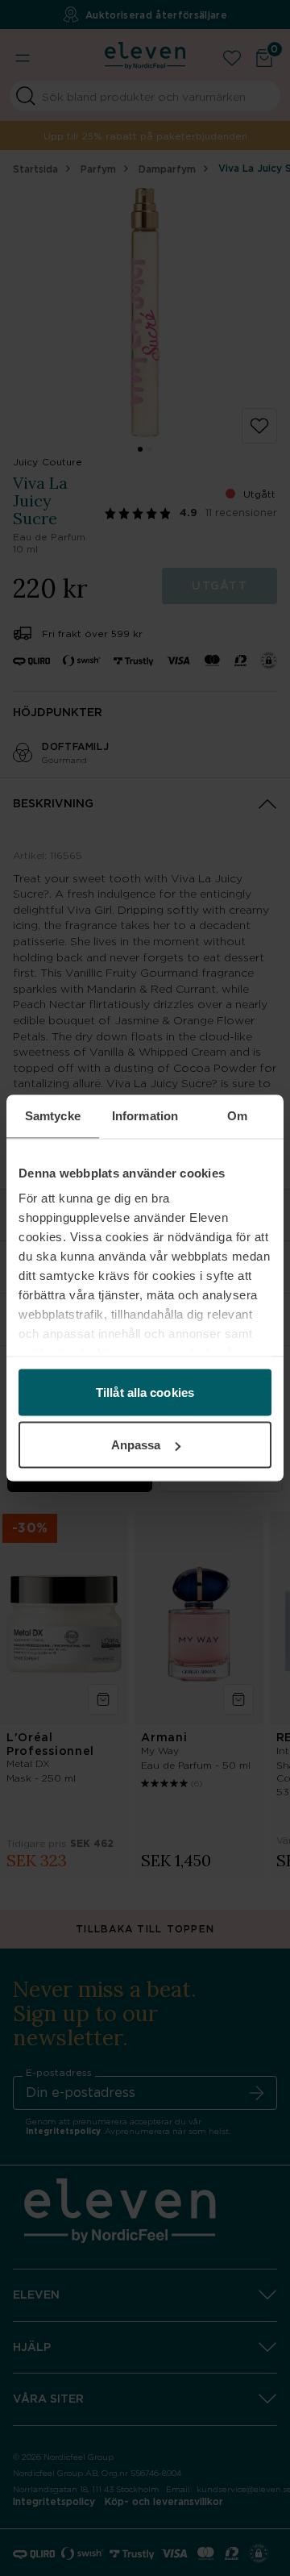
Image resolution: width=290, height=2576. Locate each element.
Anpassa (136, 1445)
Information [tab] (145, 1116)
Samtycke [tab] (53, 1116)
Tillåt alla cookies (145, 1392)
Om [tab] (237, 1116)
